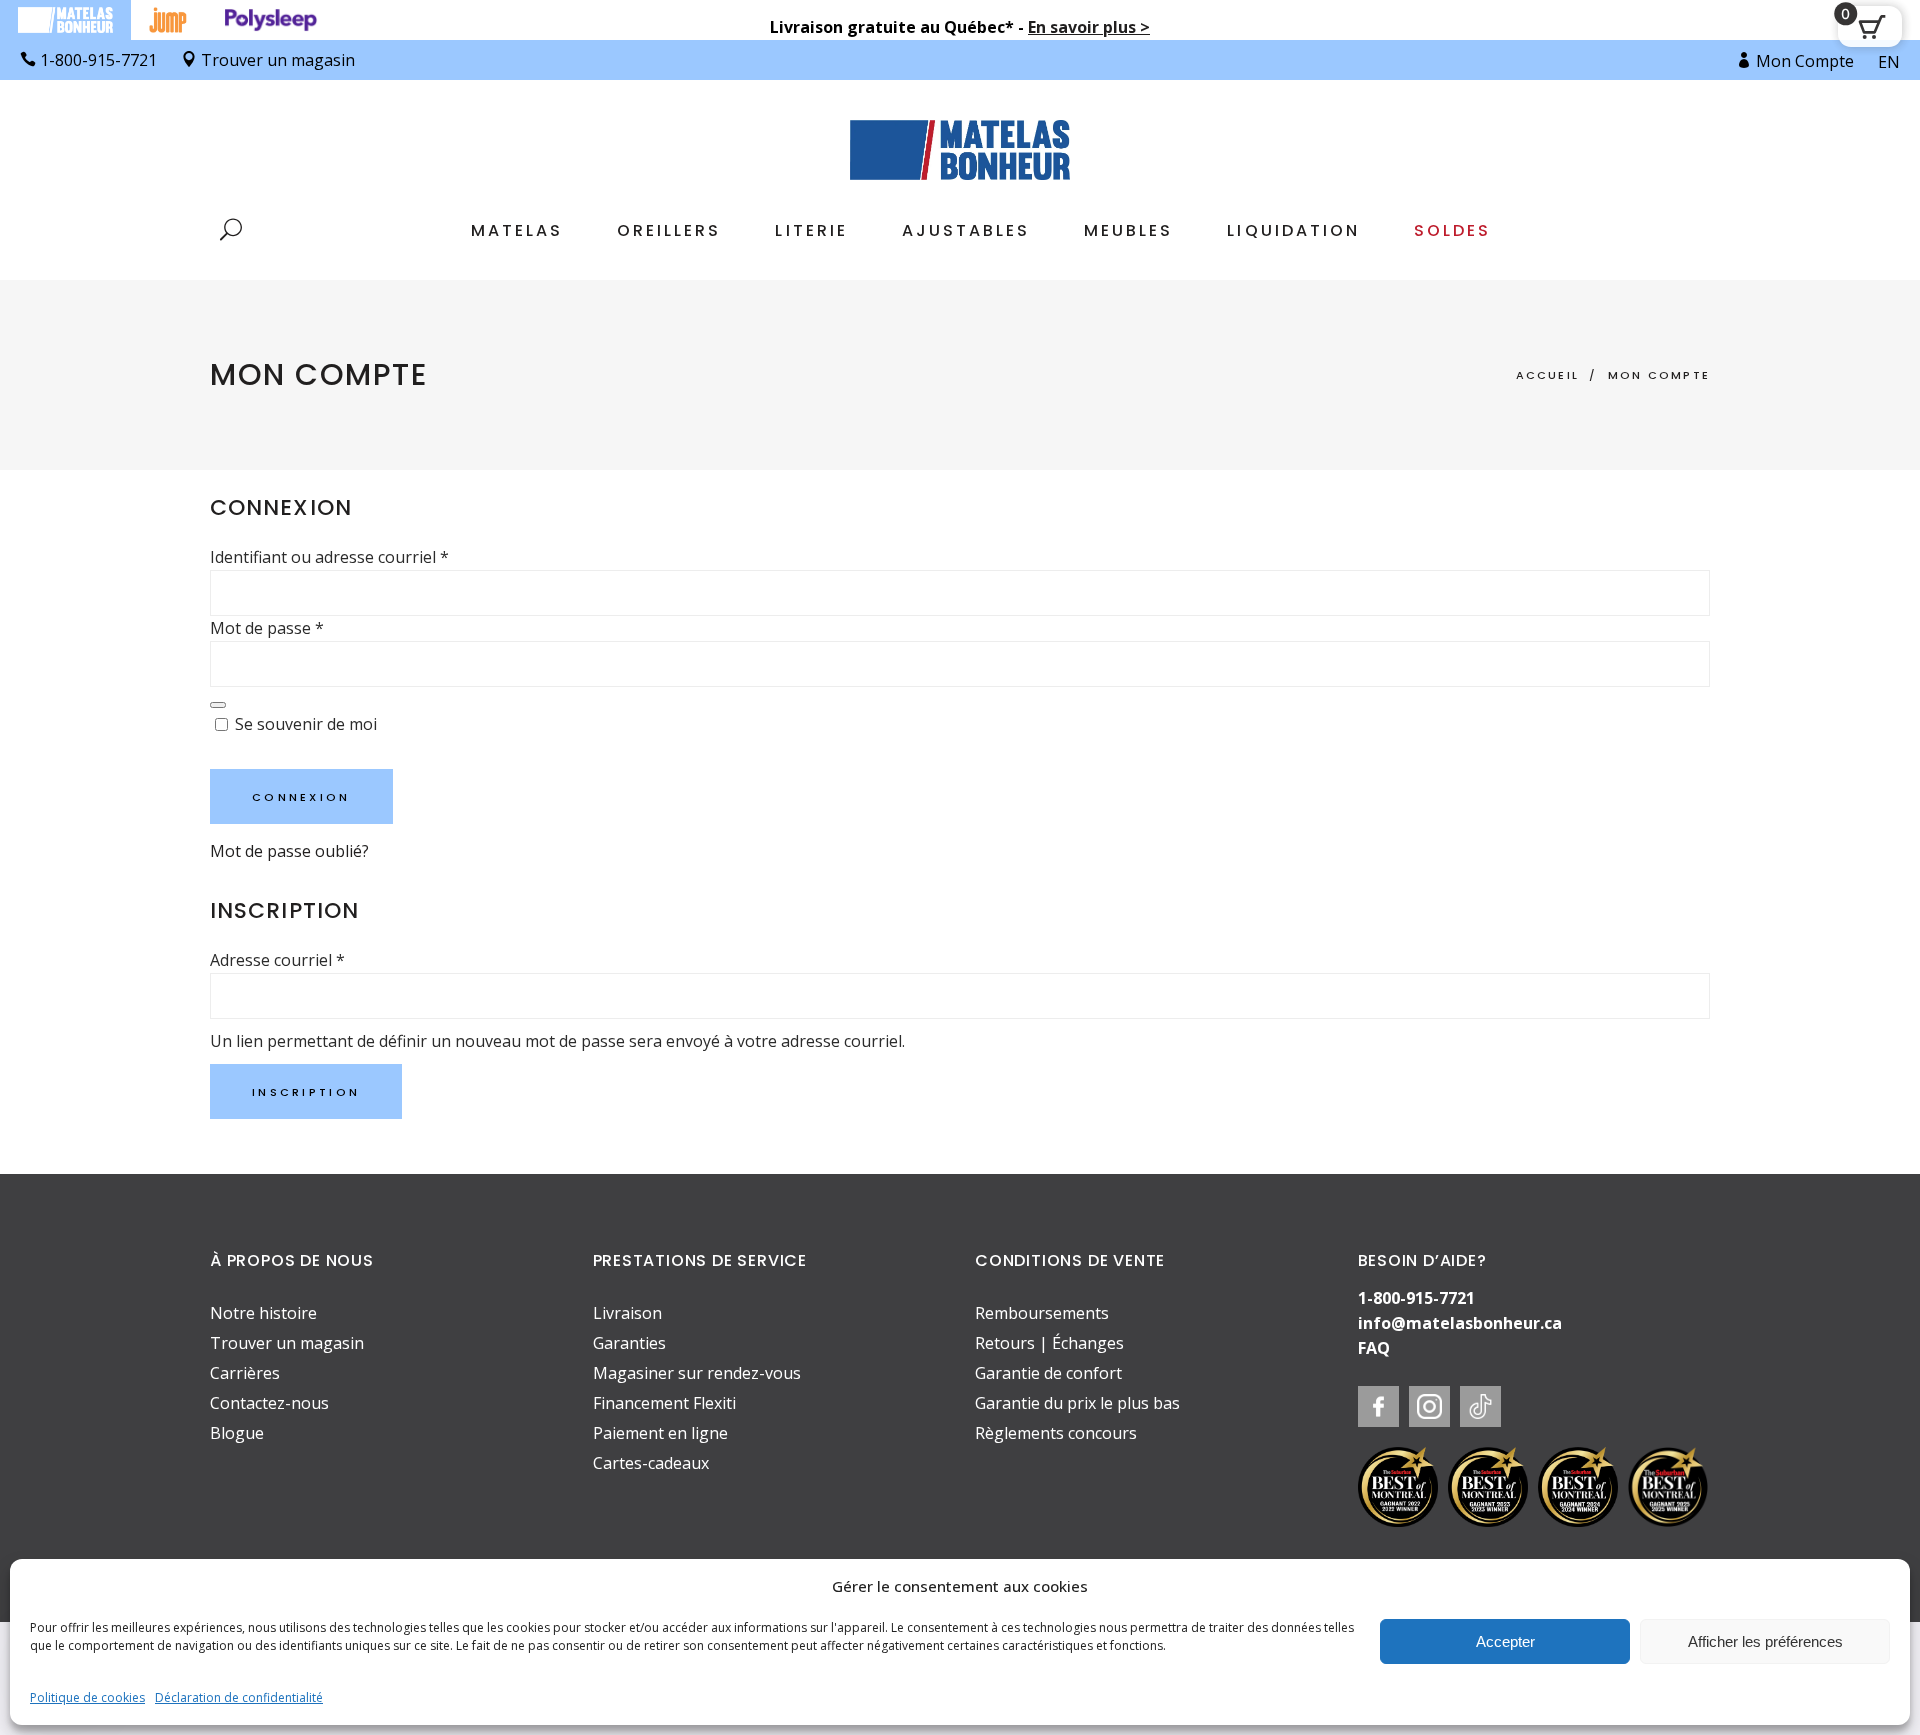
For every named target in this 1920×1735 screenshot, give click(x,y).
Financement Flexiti (664, 1403)
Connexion (301, 797)
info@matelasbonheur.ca (1460, 1323)
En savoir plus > (1089, 27)
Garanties (629, 1343)
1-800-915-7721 (1416, 1298)
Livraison (627, 1313)
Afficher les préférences (1765, 1641)
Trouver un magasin (287, 1343)
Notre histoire (263, 1313)
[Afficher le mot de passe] (218, 705)
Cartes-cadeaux (651, 1463)
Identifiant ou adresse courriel (329, 557)
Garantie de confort (1048, 1373)
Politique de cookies (87, 1697)
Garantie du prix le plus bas (1077, 1403)
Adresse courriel (277, 960)
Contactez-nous (269, 1403)
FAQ (1374, 1348)
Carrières (245, 1373)
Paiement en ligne (660, 1433)
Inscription (306, 1092)
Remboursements (1042, 1313)
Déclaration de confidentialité (239, 1697)
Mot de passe (267, 628)
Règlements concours (1056, 1433)
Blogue (237, 1433)
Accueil (1547, 375)
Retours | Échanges (1049, 1343)
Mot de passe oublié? (289, 851)
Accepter (1505, 1641)
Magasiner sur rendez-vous (697, 1373)
